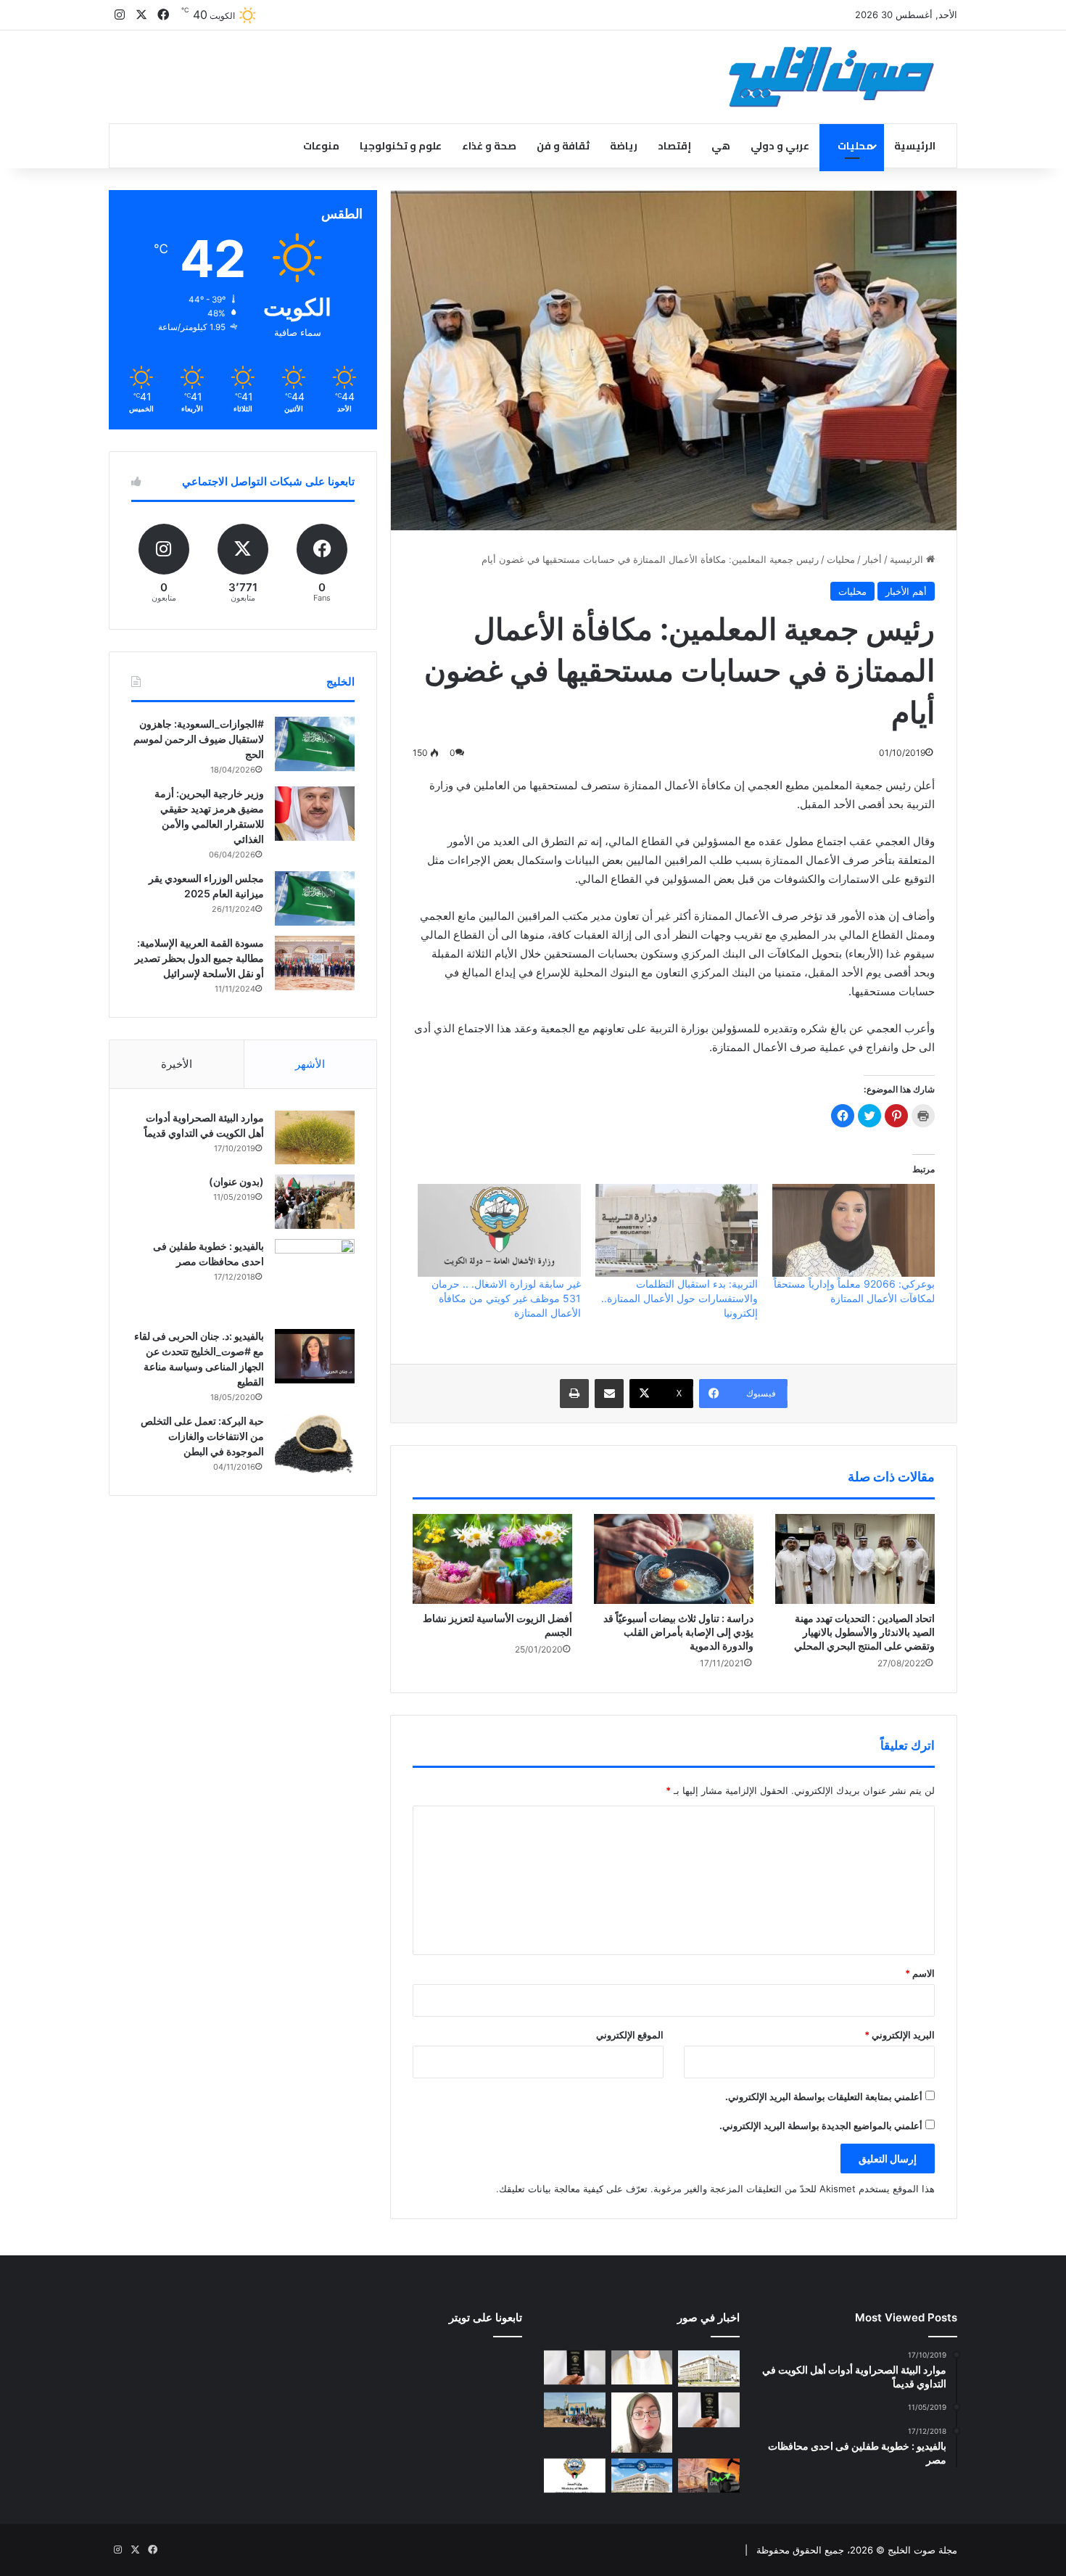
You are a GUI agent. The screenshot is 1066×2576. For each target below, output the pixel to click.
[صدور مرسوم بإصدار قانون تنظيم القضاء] (709, 2369)
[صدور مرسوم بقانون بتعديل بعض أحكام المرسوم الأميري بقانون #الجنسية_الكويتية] (709, 2410)
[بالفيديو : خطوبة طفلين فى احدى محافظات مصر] (315, 1279)
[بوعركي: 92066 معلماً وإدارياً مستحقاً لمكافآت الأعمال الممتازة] (854, 1230)
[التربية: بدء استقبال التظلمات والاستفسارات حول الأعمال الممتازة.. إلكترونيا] (677, 1230)
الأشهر (310, 1064)
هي (721, 146)
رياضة (624, 146)
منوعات (321, 146)
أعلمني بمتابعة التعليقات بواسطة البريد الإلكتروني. (824, 2096)
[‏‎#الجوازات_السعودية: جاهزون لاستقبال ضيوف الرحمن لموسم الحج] (315, 744)
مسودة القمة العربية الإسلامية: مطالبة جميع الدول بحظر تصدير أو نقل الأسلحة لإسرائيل (199, 958)
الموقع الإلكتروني (630, 2035)
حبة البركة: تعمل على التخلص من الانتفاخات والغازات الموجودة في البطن (202, 1436)
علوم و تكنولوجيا (401, 146)
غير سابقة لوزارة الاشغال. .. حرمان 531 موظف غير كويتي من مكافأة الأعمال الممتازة (506, 1298)
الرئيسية (915, 146)
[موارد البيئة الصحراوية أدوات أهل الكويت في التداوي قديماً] (315, 1137)
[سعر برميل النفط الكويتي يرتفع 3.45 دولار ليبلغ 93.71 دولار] (709, 2476)
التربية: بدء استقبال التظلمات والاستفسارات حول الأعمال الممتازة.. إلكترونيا (679, 1298)
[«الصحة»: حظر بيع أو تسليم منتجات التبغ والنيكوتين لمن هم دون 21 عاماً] (575, 2476)
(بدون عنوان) (236, 1181)
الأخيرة (177, 1064)
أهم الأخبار (906, 591)
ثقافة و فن (563, 146)
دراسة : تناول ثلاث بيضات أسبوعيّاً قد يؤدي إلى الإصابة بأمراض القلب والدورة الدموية (678, 1632)
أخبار (872, 559)
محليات (855, 146)
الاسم (920, 1973)
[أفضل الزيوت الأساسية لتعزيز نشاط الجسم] (492, 1559)
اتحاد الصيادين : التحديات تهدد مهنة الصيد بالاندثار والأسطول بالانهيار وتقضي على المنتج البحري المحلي (864, 1632)
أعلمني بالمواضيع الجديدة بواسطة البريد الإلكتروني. (821, 2126)
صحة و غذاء (489, 146)
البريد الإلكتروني (900, 2035)
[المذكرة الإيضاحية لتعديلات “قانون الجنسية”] (575, 2368)
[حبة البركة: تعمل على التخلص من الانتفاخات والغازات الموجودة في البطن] (315, 1444)
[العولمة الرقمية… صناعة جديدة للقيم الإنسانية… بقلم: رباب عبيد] (642, 2423)
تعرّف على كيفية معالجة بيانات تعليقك (573, 2189)
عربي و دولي (780, 146)
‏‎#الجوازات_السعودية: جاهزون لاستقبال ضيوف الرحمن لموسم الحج (199, 739)
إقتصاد (674, 146)
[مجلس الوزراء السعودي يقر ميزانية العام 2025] (315, 898)
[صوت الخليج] (831, 77)
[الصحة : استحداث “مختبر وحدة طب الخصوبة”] (642, 2368)
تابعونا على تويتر (486, 2317)
